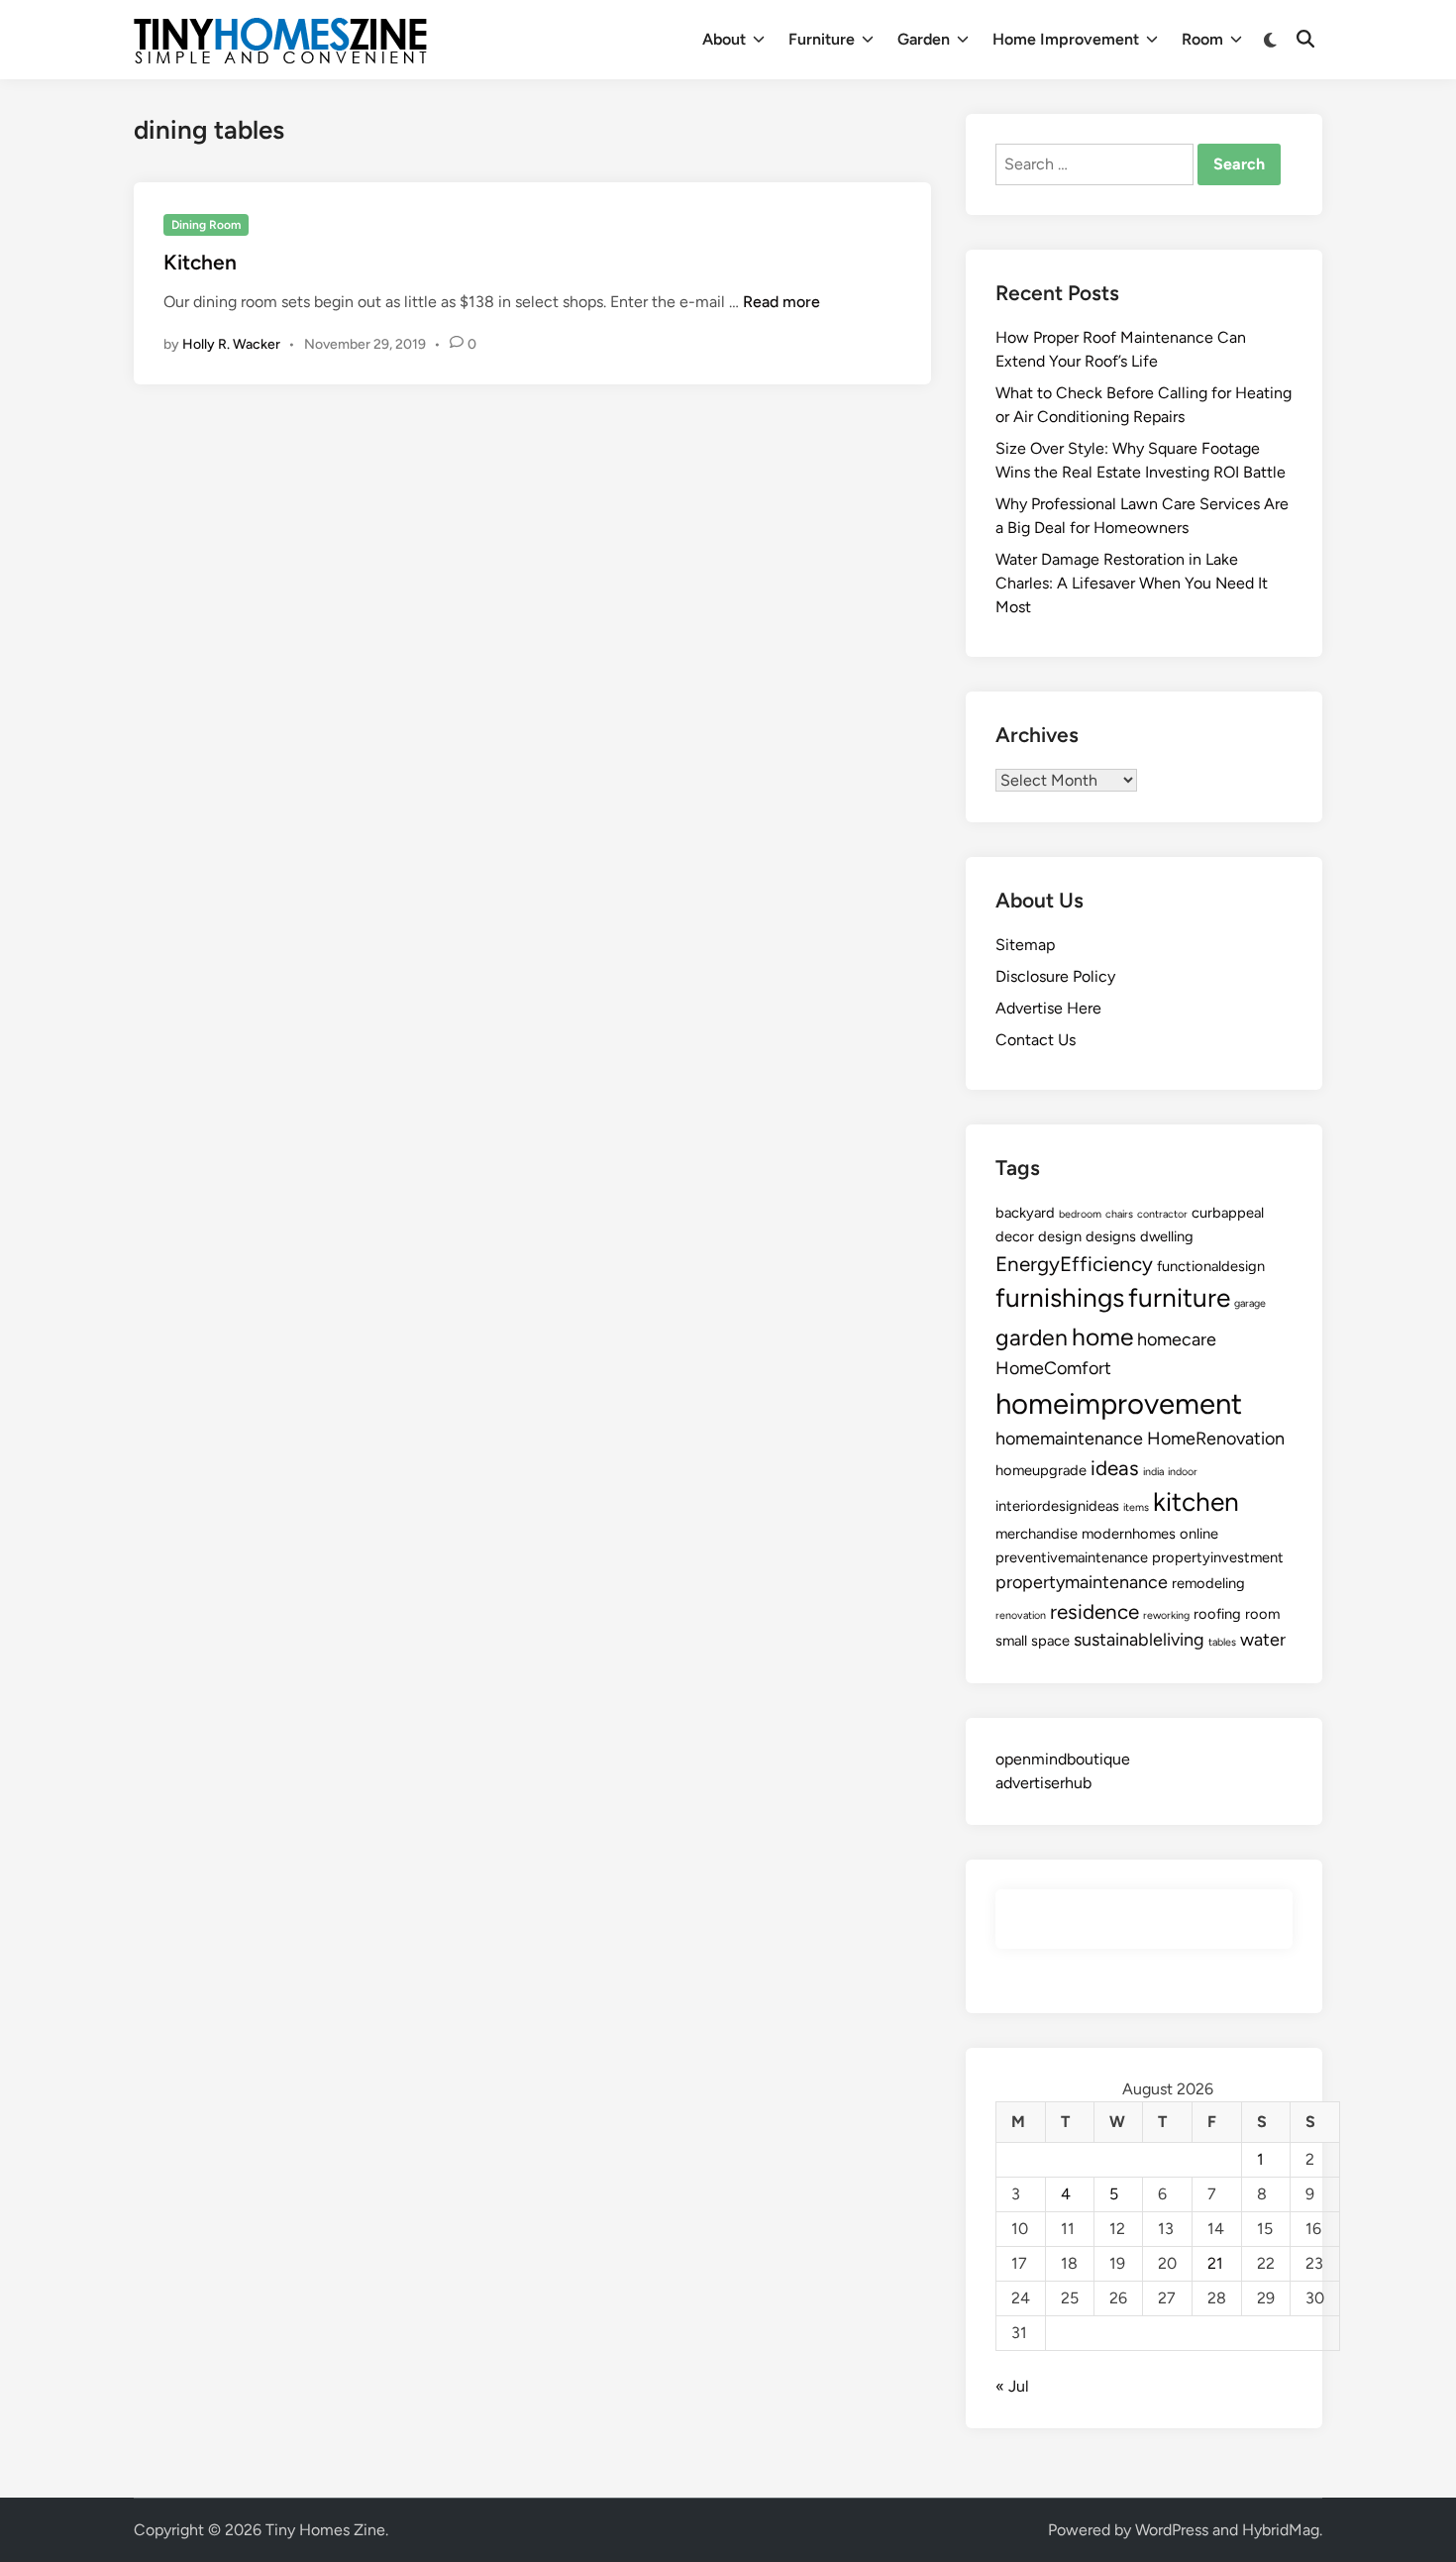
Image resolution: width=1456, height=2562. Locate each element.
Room (1202, 39)
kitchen (1196, 1502)
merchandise (1037, 1534)
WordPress (1172, 2530)
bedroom (1080, 1214)
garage (1250, 1303)
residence (1094, 1611)
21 (1215, 2263)
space (1050, 1641)
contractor (1162, 1214)
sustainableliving (1139, 1640)
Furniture (822, 39)
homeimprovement (1119, 1403)
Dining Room (206, 225)
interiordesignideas (1057, 1506)
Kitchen (200, 262)
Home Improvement (1066, 39)
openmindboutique (1063, 1759)
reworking (1166, 1615)
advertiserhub (1043, 1783)
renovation (1021, 1615)
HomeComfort (1053, 1368)
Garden (924, 39)
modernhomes (1129, 1534)
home (1102, 1337)
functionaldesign (1211, 1266)
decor (1015, 1236)
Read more (781, 302)
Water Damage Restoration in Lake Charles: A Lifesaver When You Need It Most (1132, 583)
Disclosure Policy (1055, 976)
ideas (1115, 1468)
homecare (1177, 1339)
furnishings (1060, 1298)
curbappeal (1228, 1213)
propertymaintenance (1082, 1582)
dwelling (1167, 1236)
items (1136, 1507)
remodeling (1208, 1583)
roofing (1217, 1614)
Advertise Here (1048, 1008)
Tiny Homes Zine (325, 2530)
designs (1111, 1236)
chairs (1119, 1214)
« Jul (1012, 2386)
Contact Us (1036, 1040)
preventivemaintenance (1072, 1557)
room (1262, 1614)
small (1011, 1641)
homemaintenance (1069, 1439)
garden (1032, 1337)
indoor (1183, 1472)
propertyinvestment (1218, 1557)
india (1153, 1472)
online (1199, 1534)
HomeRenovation (1216, 1439)
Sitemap (1025, 945)
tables (1222, 1642)
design (1060, 1236)
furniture (1179, 1298)
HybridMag (1281, 2530)
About (724, 39)
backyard (1025, 1213)
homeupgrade (1041, 1470)
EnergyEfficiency (1074, 1264)
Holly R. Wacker (231, 344)
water (1263, 1640)
